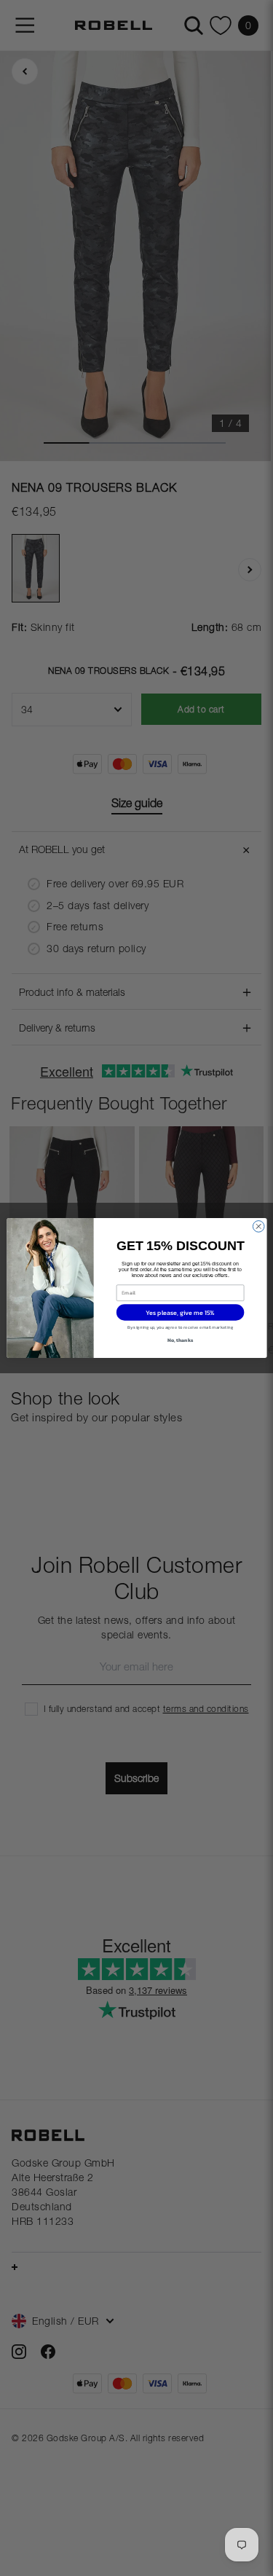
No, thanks (179, 1340)
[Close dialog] (258, 1227)
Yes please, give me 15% (180, 1312)
